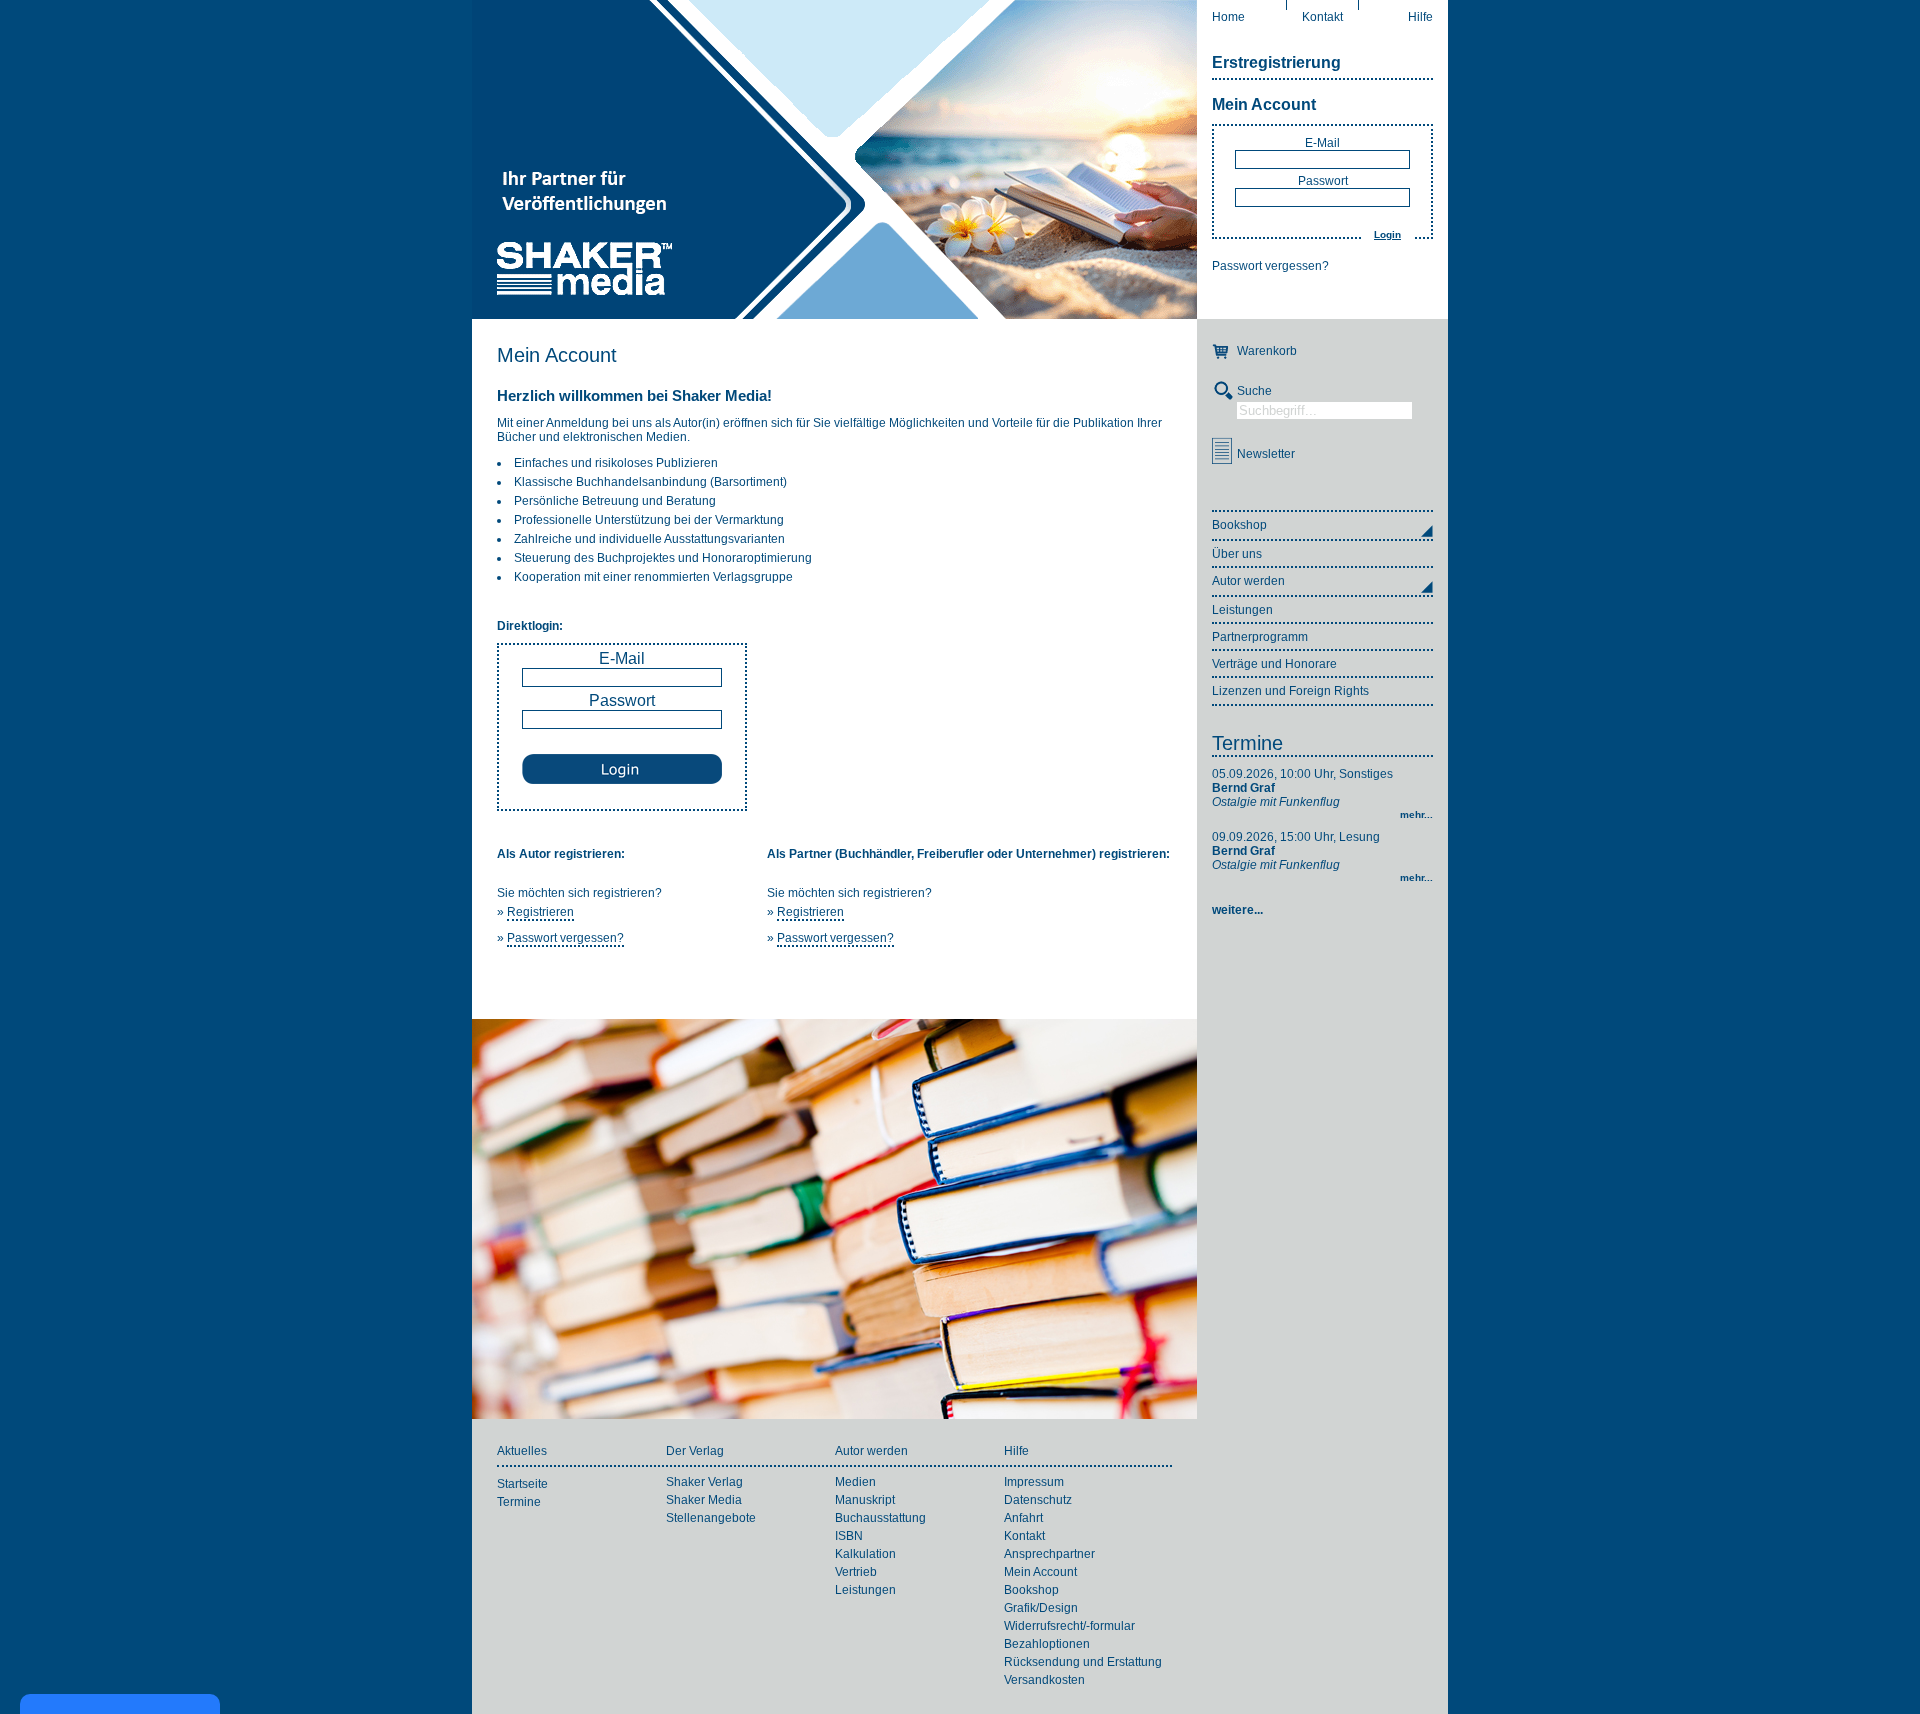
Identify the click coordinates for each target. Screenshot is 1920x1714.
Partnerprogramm (1260, 637)
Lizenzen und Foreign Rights (1290, 691)
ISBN (849, 1536)
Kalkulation (865, 1554)
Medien (855, 1482)
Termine (1247, 743)
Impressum (1034, 1482)
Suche (1254, 391)
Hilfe (1420, 17)
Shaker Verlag (704, 1482)
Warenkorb (1267, 351)
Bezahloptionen (1047, 1644)
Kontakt (1322, 17)
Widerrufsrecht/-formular (1069, 1626)
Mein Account (1264, 104)
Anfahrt (1023, 1518)
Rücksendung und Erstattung (1083, 1662)
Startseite (522, 1484)
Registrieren (540, 912)
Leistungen (1242, 610)
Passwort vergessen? (1270, 266)
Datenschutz (1038, 1500)
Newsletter (1266, 454)
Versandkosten (1044, 1680)
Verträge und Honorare (1274, 664)
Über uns (1237, 554)
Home (1228, 17)
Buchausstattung (880, 1518)
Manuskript (865, 1500)
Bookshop (1031, 1590)
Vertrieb (856, 1572)
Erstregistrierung (1276, 62)
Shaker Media (704, 1500)
